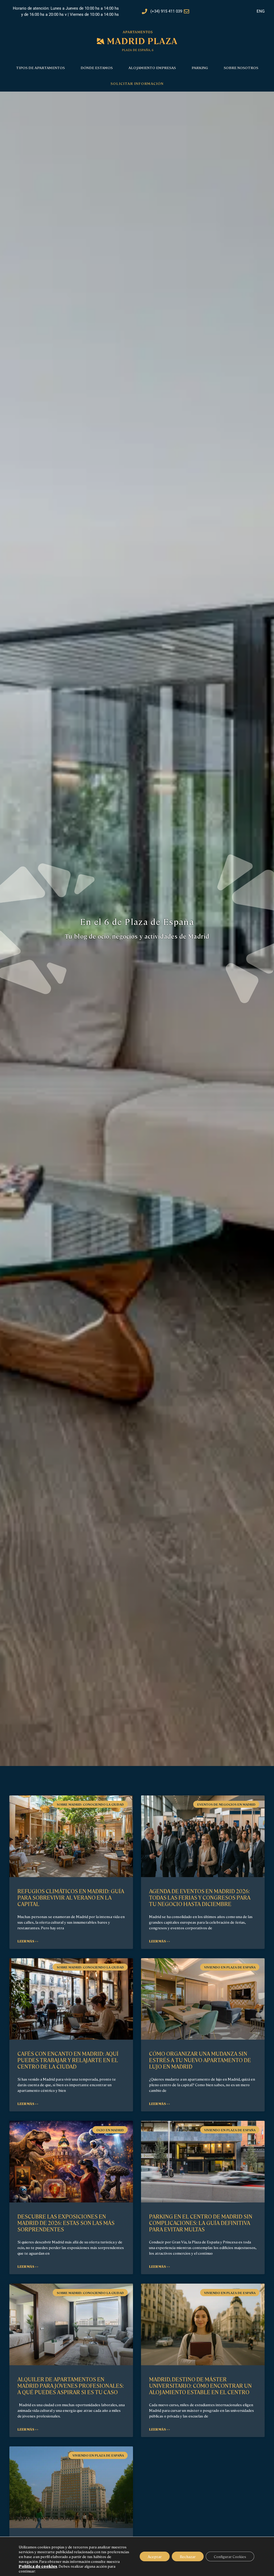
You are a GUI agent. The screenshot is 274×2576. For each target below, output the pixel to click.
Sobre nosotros (241, 67)
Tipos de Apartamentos (40, 67)
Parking (200, 67)
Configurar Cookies (230, 2556)
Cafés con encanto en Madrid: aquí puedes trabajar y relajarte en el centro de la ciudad (68, 2060)
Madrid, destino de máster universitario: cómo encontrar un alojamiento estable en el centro (200, 2385)
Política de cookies (38, 2566)
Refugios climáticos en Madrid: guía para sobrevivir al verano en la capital (71, 1897)
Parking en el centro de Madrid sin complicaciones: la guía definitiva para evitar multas (201, 2223)
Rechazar (188, 2556)
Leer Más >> (28, 1941)
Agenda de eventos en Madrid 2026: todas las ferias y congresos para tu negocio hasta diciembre (200, 1897)
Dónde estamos (97, 67)
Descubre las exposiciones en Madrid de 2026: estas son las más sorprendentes (66, 2223)
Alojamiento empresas (152, 67)
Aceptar (155, 2556)
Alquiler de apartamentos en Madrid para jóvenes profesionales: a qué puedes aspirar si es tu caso (71, 2385)
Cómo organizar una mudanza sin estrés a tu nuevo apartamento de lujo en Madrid (200, 2060)
